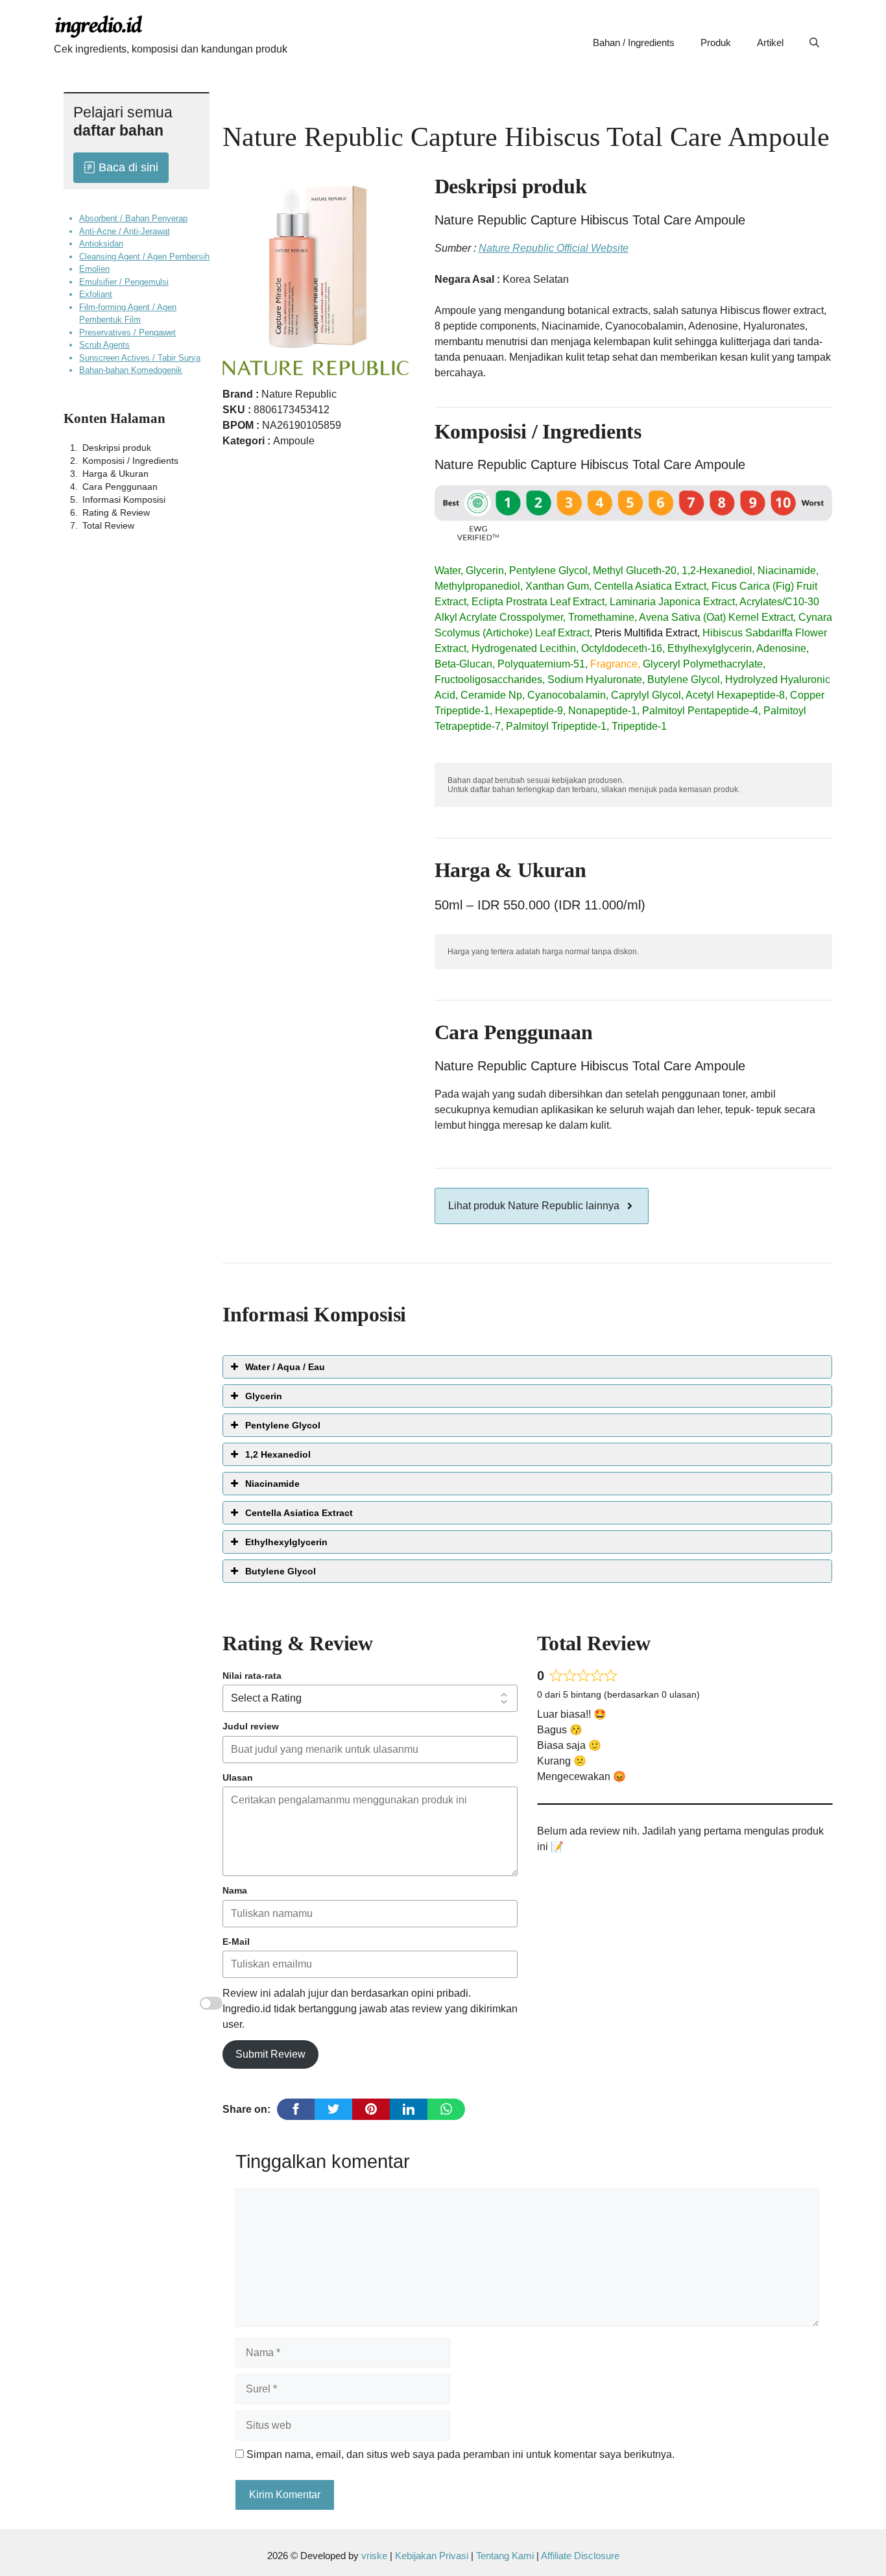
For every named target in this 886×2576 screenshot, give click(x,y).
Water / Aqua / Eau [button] (285, 1367)
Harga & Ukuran (115, 473)
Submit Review (270, 2054)
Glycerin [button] (264, 1396)
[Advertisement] (132, 744)
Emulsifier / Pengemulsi (124, 281)
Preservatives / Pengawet (127, 332)
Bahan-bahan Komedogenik (131, 370)
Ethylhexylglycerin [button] (286, 1542)
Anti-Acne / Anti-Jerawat (125, 231)
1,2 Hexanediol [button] (278, 1454)
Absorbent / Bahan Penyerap (133, 218)
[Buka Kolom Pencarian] (814, 43)
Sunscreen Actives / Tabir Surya (140, 357)
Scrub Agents (104, 345)
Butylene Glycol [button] (281, 1571)
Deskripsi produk (117, 447)
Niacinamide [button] (272, 1484)
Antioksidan (101, 244)
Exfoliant (96, 294)
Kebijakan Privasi (432, 2556)
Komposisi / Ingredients (130, 460)
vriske (374, 2556)
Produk (716, 42)
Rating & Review (116, 512)
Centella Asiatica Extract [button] (299, 1513)
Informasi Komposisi (124, 499)
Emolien (94, 269)
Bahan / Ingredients (634, 42)
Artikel (770, 42)
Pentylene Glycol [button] (283, 1425)
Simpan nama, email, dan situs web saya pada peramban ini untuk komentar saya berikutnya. (461, 2454)
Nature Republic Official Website (554, 248)
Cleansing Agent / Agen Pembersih (144, 256)
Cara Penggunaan (120, 486)
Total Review (108, 525)
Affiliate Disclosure (580, 2556)
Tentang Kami (506, 2556)
